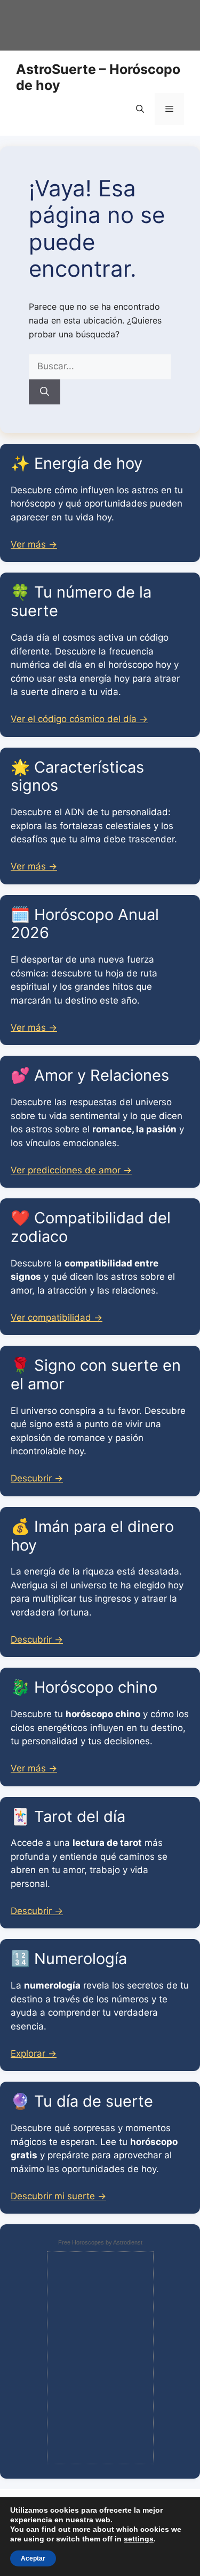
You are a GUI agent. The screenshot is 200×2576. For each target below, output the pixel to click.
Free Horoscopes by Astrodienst (100, 2242)
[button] (140, 109)
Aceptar (33, 2558)
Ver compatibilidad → (57, 1318)
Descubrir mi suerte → (58, 2196)
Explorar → (34, 2053)
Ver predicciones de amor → (71, 1170)
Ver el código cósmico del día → (79, 719)
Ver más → (34, 544)
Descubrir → (37, 1478)
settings (139, 2539)
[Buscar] (45, 392)
